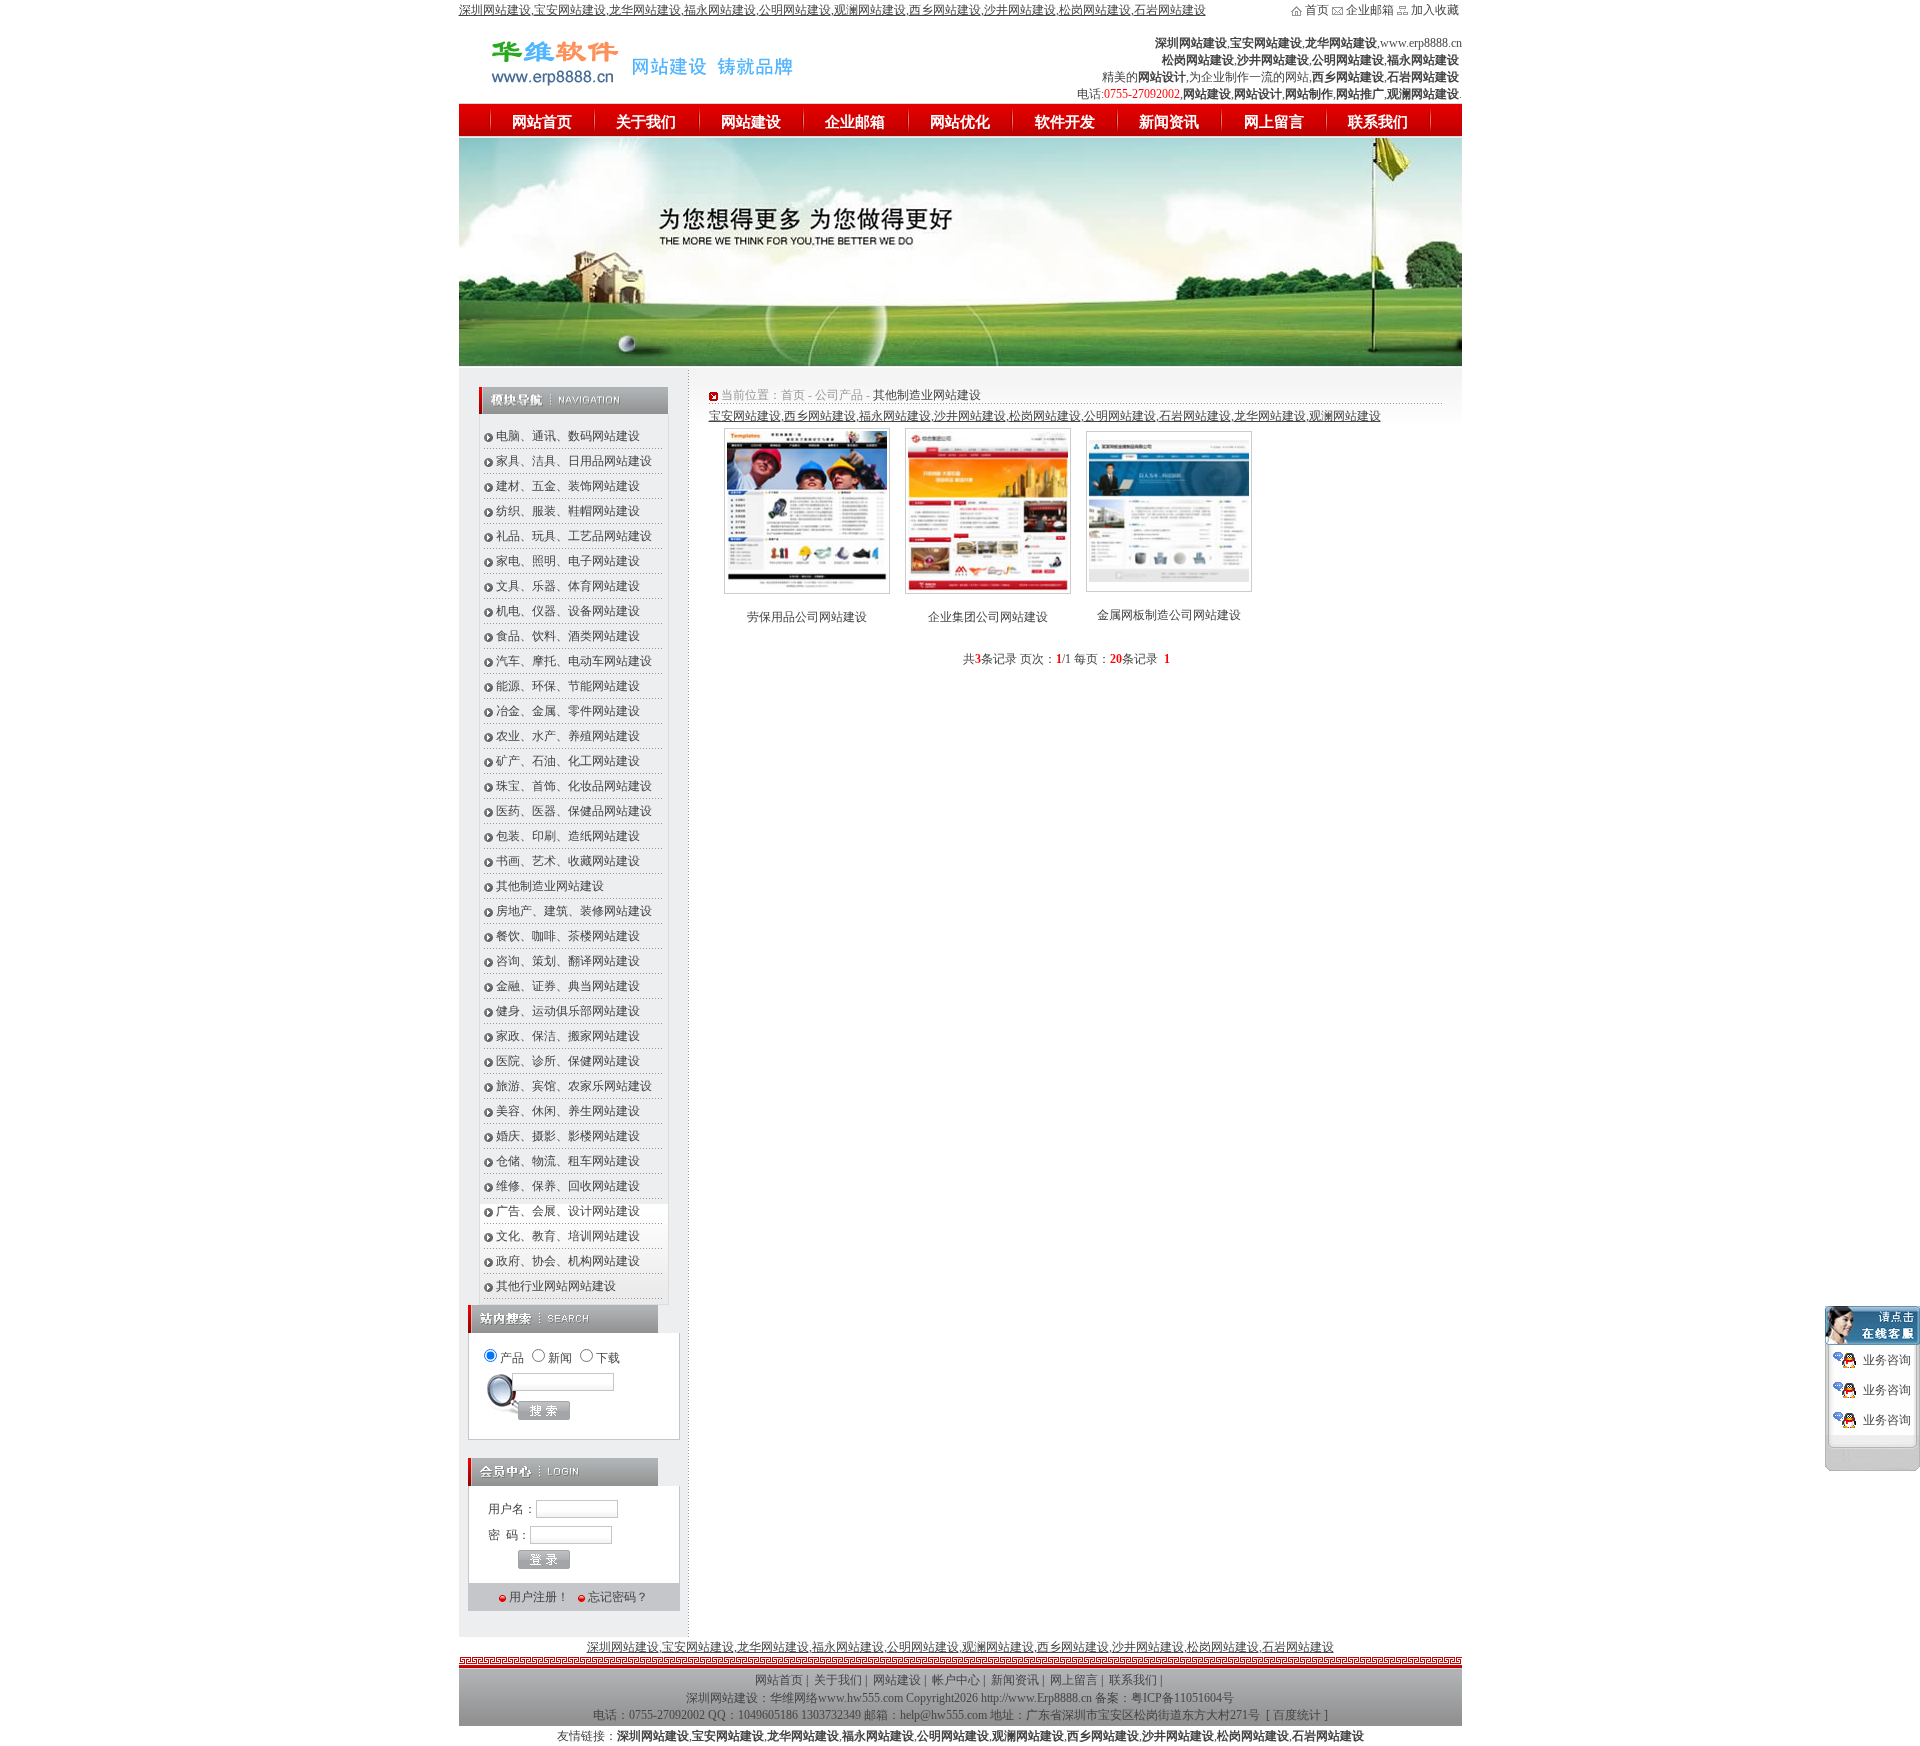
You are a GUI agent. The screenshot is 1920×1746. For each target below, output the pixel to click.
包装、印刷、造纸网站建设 (568, 836)
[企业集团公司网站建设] (988, 587)
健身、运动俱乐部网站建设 (568, 1011)
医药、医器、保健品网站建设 (574, 811)
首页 (1317, 10)
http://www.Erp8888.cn (1036, 1698)
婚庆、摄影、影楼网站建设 (568, 1136)
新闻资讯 (1169, 122)
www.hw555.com (860, 1698)
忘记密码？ (618, 1597)
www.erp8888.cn (1421, 43)
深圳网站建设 (722, 1698)
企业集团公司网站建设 (988, 617)
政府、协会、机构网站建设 (568, 1261)
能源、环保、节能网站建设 (568, 686)
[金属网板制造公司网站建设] (1169, 578)
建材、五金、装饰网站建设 (568, 486)
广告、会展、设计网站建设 (568, 1211)
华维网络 (794, 1698)
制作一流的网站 (1267, 77)
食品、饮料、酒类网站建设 (568, 636)
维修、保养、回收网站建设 (568, 1186)
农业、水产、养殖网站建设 (568, 736)
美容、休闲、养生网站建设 (568, 1111)
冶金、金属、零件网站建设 (568, 711)
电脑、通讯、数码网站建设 (568, 436)
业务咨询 (1887, 1360)
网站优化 (960, 122)
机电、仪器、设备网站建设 (568, 611)
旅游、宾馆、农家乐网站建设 (574, 1086)
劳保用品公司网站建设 (807, 617)
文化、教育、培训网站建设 (568, 1236)
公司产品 (839, 395)
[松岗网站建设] (960, 362)
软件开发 (1065, 122)
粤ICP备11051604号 (1182, 1698)
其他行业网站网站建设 (556, 1286)
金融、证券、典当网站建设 (568, 986)
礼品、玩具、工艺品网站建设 (574, 536)
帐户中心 (956, 1680)
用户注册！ (539, 1597)
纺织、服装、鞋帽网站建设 (568, 511)
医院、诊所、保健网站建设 (568, 1061)
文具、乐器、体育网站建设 (568, 586)
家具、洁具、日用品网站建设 (574, 461)
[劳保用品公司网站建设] (807, 587)
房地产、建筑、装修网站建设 (574, 911)
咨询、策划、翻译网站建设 (568, 961)
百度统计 (1297, 1715)
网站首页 (542, 122)
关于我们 (646, 122)
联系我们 (1378, 122)
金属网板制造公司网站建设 (1169, 615)
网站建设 (751, 122)
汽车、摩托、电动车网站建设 (574, 661)
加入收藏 (1435, 10)
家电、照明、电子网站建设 (568, 561)
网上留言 (1274, 122)
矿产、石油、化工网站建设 (568, 761)
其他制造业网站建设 (550, 886)
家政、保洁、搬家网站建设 (568, 1036)
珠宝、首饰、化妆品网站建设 (574, 786)
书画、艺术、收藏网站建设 (568, 861)
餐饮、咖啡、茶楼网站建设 (568, 936)
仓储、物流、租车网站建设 (568, 1161)
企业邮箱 (1370, 10)
